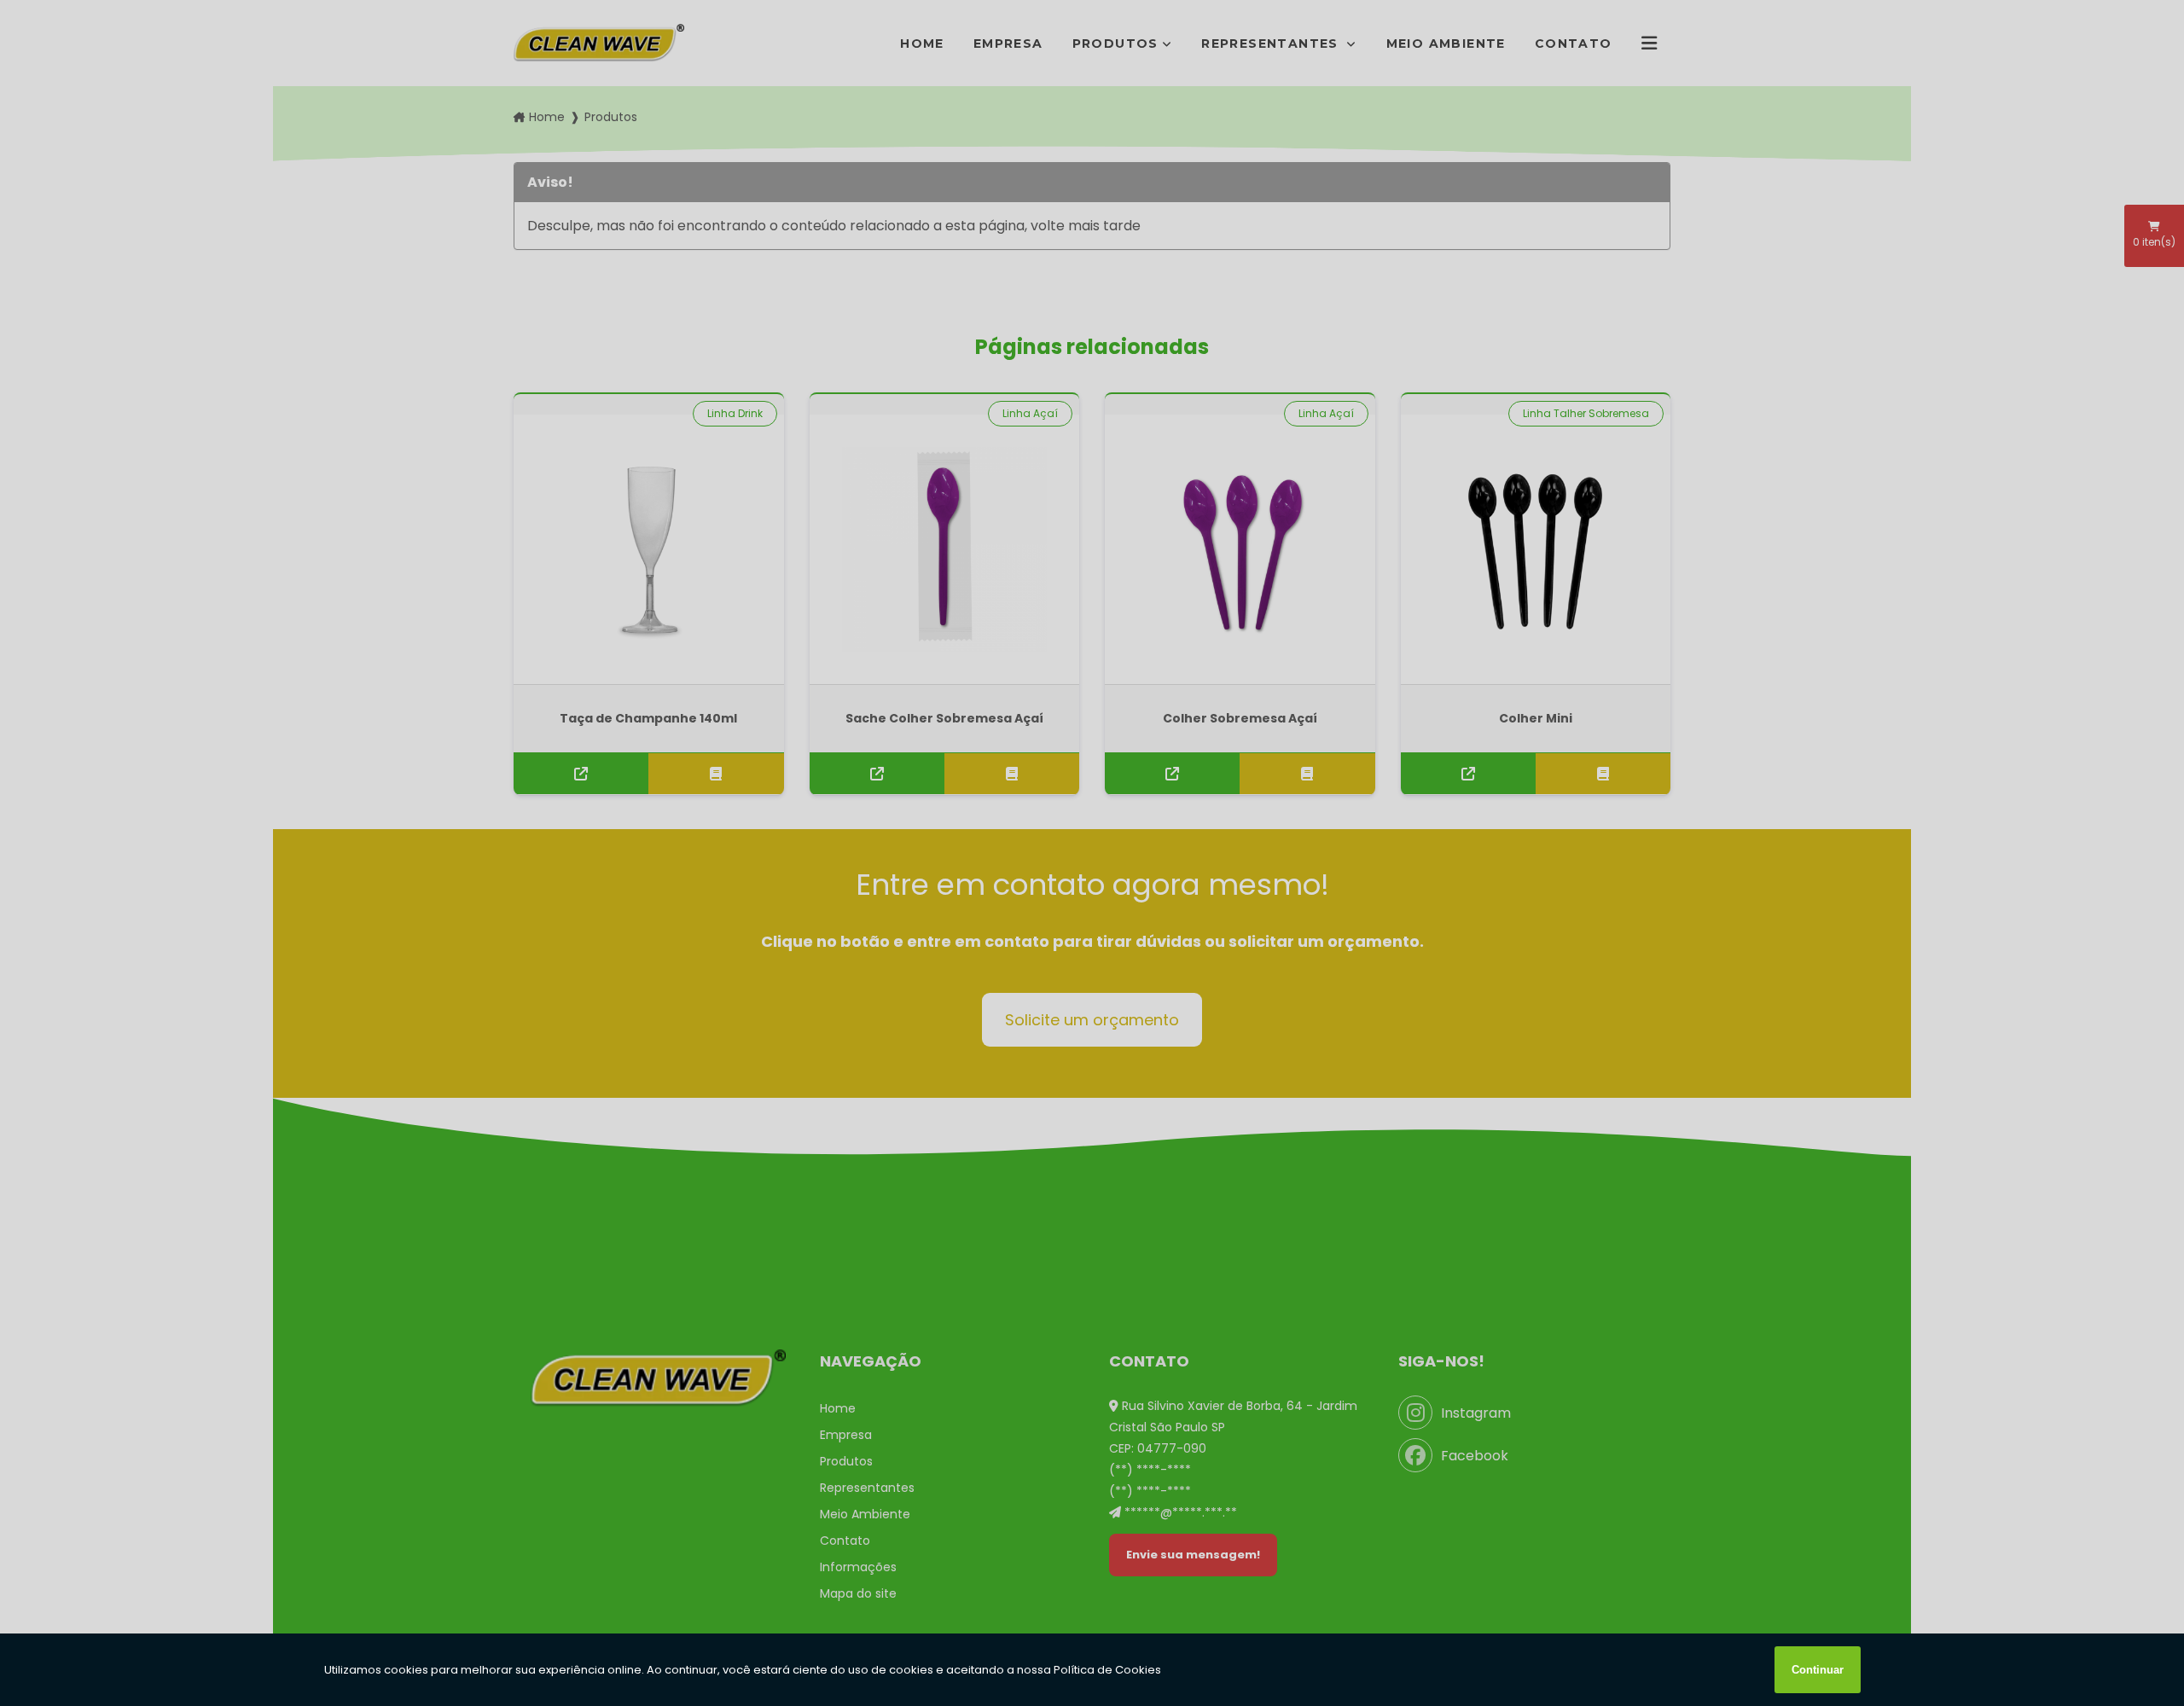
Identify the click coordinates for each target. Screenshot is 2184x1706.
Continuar (1818, 1670)
